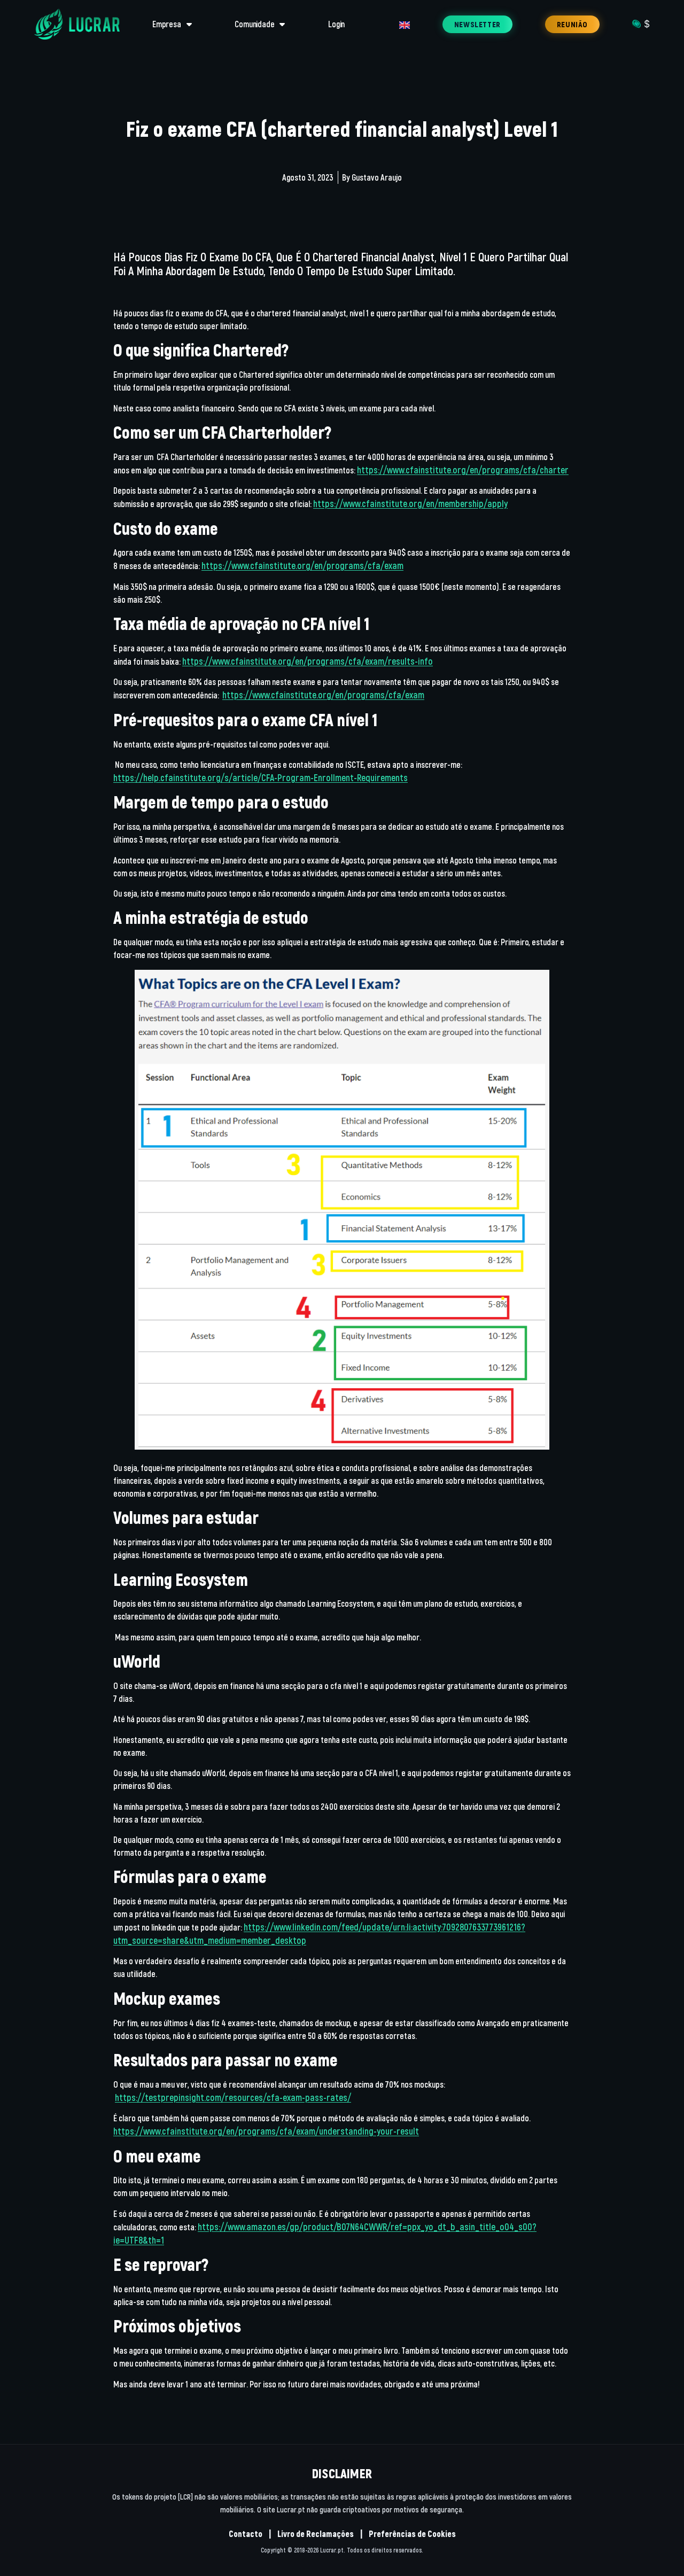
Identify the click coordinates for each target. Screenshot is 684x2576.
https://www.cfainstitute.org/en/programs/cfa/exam (302, 565)
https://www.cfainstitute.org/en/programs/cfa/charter (463, 470)
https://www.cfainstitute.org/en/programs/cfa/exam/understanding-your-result (266, 2131)
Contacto (246, 2534)
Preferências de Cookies (412, 2534)
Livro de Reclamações (316, 2534)
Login (336, 24)
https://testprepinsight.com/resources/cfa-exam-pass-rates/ (233, 2097)
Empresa (167, 24)
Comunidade (254, 24)
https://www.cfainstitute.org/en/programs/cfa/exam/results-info (308, 661)
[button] (477, 24)
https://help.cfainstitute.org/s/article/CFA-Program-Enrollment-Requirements (261, 777)
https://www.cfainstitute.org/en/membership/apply (410, 503)
